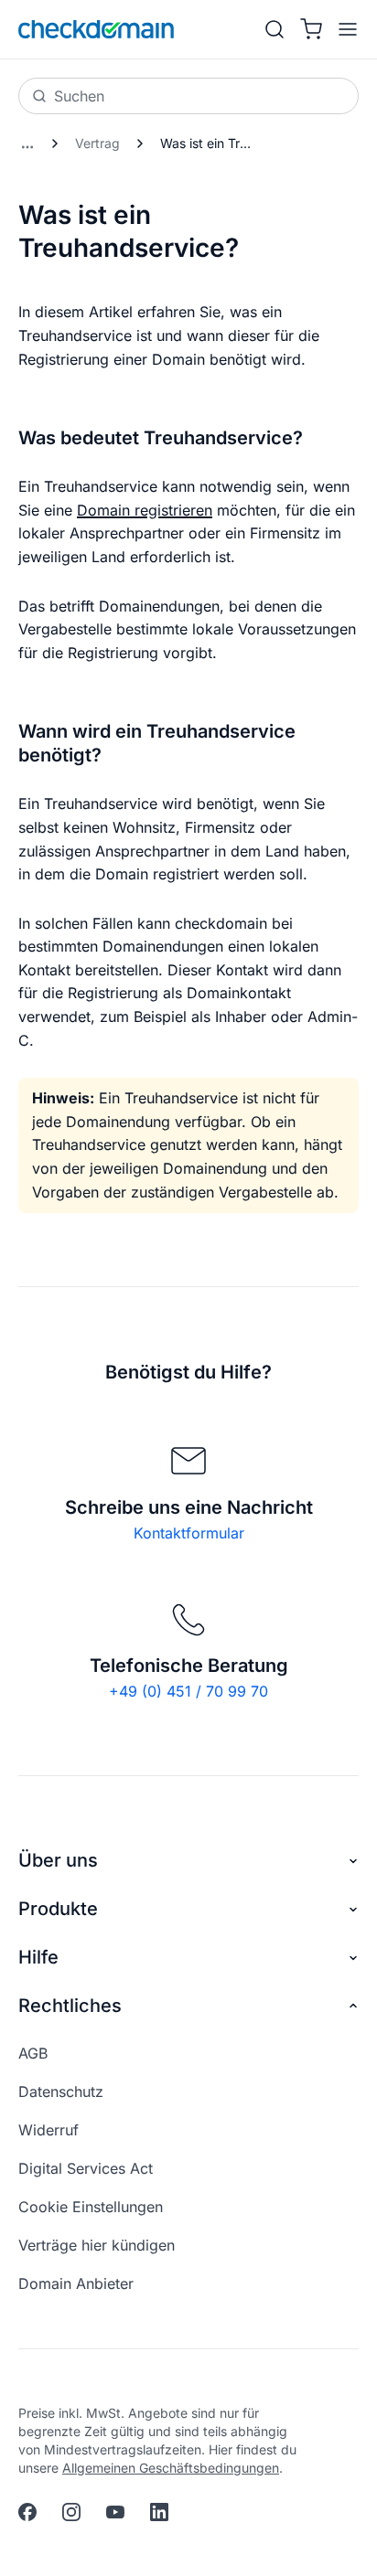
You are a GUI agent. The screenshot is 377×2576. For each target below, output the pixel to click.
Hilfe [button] (38, 1957)
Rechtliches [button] (70, 2006)
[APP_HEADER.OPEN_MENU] (344, 29)
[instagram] (71, 2512)
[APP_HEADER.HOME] (96, 29)
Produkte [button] (58, 1909)
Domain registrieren (145, 510)
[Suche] (275, 29)
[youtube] (115, 2512)
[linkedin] (159, 2512)
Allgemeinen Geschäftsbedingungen (171, 2468)
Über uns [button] (58, 1860)
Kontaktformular (189, 1533)
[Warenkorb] (311, 29)
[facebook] (27, 2512)
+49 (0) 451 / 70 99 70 (188, 1691)
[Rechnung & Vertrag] (27, 144)
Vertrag (97, 143)
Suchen (79, 96)
